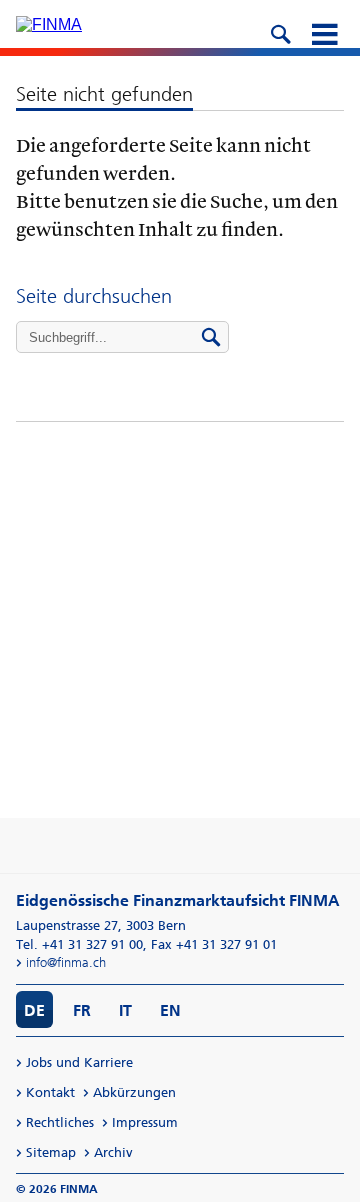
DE (34, 1010)
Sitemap (51, 1152)
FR (82, 1010)
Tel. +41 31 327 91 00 (79, 944)
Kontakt (50, 1092)
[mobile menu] (324, 32)
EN (170, 1010)
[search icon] (280, 32)
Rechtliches (60, 1122)
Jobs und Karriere (79, 1062)
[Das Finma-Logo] (49, 25)
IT (125, 1010)
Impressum (145, 1122)
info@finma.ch (66, 962)
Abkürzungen (134, 1092)
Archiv (113, 1152)
